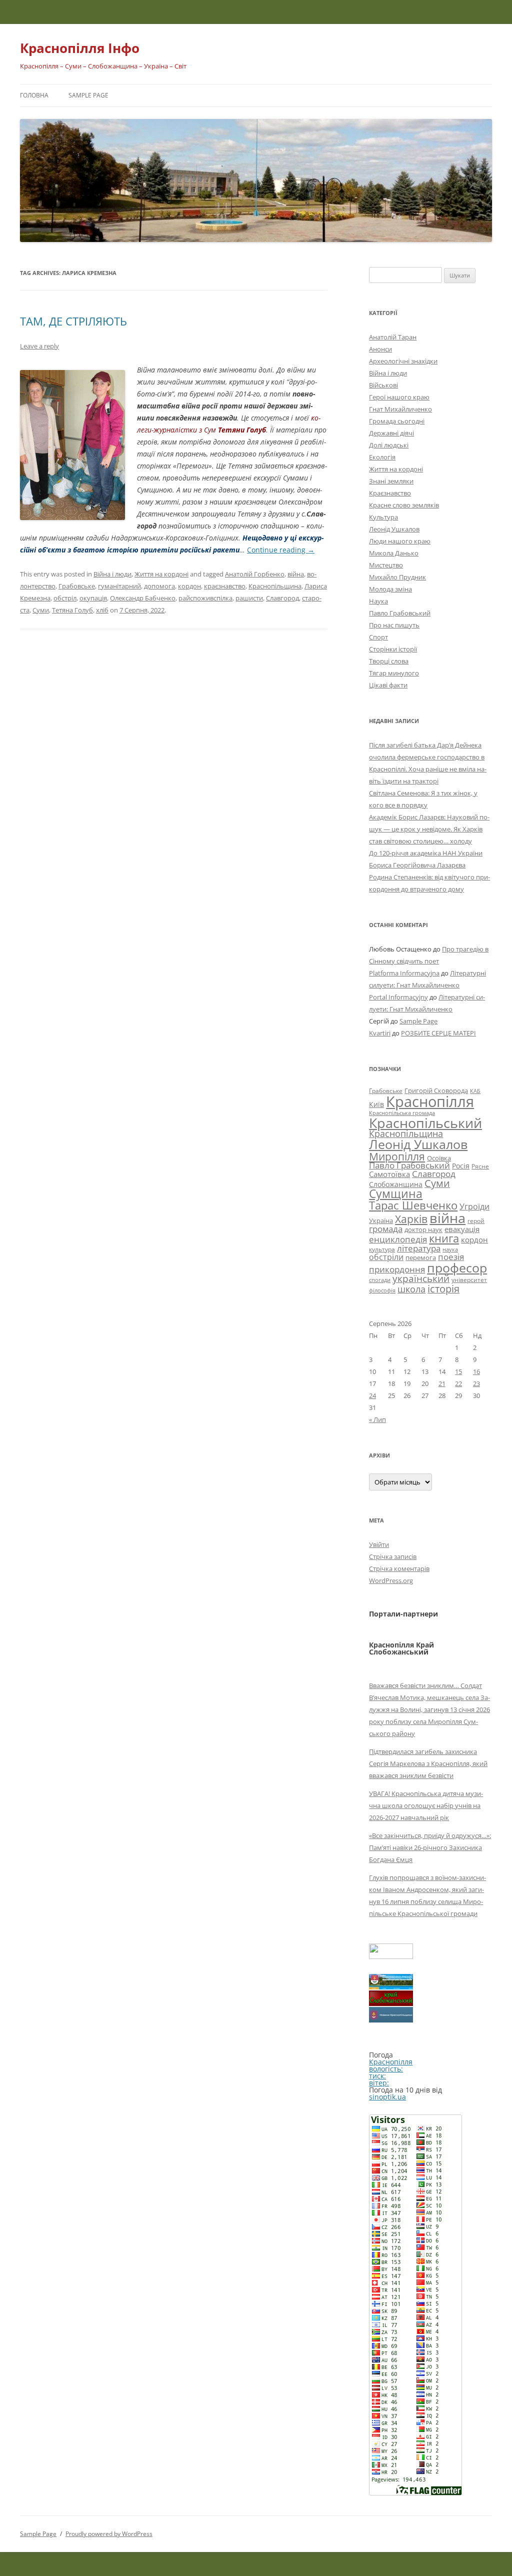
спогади (380, 1280)
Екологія (382, 457)
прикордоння (397, 1269)
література (419, 1248)
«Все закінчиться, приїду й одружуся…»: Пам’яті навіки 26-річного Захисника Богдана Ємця (430, 1847)
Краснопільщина (275, 586)
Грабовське (77, 586)
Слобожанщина (396, 1184)
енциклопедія (398, 1239)
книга (444, 1238)
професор (457, 1267)
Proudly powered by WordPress (109, 2534)
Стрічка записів (393, 1556)
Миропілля (397, 1156)
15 (458, 1371)
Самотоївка (389, 1174)
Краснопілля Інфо (80, 48)
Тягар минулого (394, 673)
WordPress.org (391, 1580)
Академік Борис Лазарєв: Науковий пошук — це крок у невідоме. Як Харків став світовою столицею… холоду (429, 829)
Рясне (480, 1166)
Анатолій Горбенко (255, 574)
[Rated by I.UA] (391, 1956)
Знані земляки (391, 481)
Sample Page (88, 95)
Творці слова (389, 661)
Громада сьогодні (397, 421)
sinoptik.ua (387, 2097)
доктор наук (423, 1229)
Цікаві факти (388, 685)
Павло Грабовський (400, 613)
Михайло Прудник (397, 577)
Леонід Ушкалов (394, 529)
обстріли (386, 1257)
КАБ (475, 1091)
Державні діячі (391, 433)
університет (469, 1279)
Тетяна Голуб (72, 610)
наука (450, 1249)
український (421, 1278)
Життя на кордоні (161, 574)
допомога (159, 586)
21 (442, 1383)
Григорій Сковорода (436, 1090)
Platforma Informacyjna (404, 973)
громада (386, 1229)
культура (382, 1249)
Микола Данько (394, 553)
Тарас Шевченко (413, 1205)
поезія (451, 1257)
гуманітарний (119, 586)
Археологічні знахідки (403, 361)
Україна (381, 1220)
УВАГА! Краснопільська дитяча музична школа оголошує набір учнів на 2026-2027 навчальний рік (426, 1805)
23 (476, 1383)
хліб (102, 610)
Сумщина (396, 1193)
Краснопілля (430, 1101)
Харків (411, 1219)
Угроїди (474, 1206)
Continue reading (281, 550)
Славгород (282, 598)
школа (411, 1289)
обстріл (65, 598)
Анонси (380, 349)
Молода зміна (390, 589)
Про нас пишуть (394, 625)
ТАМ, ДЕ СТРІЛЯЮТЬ (73, 321)
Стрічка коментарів (399, 1568)
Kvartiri (380, 1033)
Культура (383, 517)
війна (296, 574)
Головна (34, 95)
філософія (382, 1290)
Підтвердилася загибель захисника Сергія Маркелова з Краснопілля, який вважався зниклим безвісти (428, 1763)
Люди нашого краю (400, 541)
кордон (189, 586)
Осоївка (439, 1158)
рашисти (249, 598)
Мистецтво (386, 565)
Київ (376, 1104)
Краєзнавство (390, 493)
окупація (93, 598)
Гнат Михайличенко (400, 409)
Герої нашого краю (399, 397)
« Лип (377, 1419)
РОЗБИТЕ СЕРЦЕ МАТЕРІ (438, 1033)
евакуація (462, 1229)
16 (476, 1371)
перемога (421, 1257)
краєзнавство (225, 586)
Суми (41, 610)
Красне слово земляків (404, 505)
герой (476, 1221)
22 (458, 1383)
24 (372, 1395)
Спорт (378, 637)
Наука (378, 601)
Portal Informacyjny (398, 997)
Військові (383, 385)
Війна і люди (112, 574)
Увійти (379, 1544)
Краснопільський (425, 1123)
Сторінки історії (393, 649)
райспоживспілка (205, 598)
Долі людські (389, 445)
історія (443, 1289)
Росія (461, 1166)
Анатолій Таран (393, 337)
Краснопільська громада (402, 1113)
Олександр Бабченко (143, 598)
